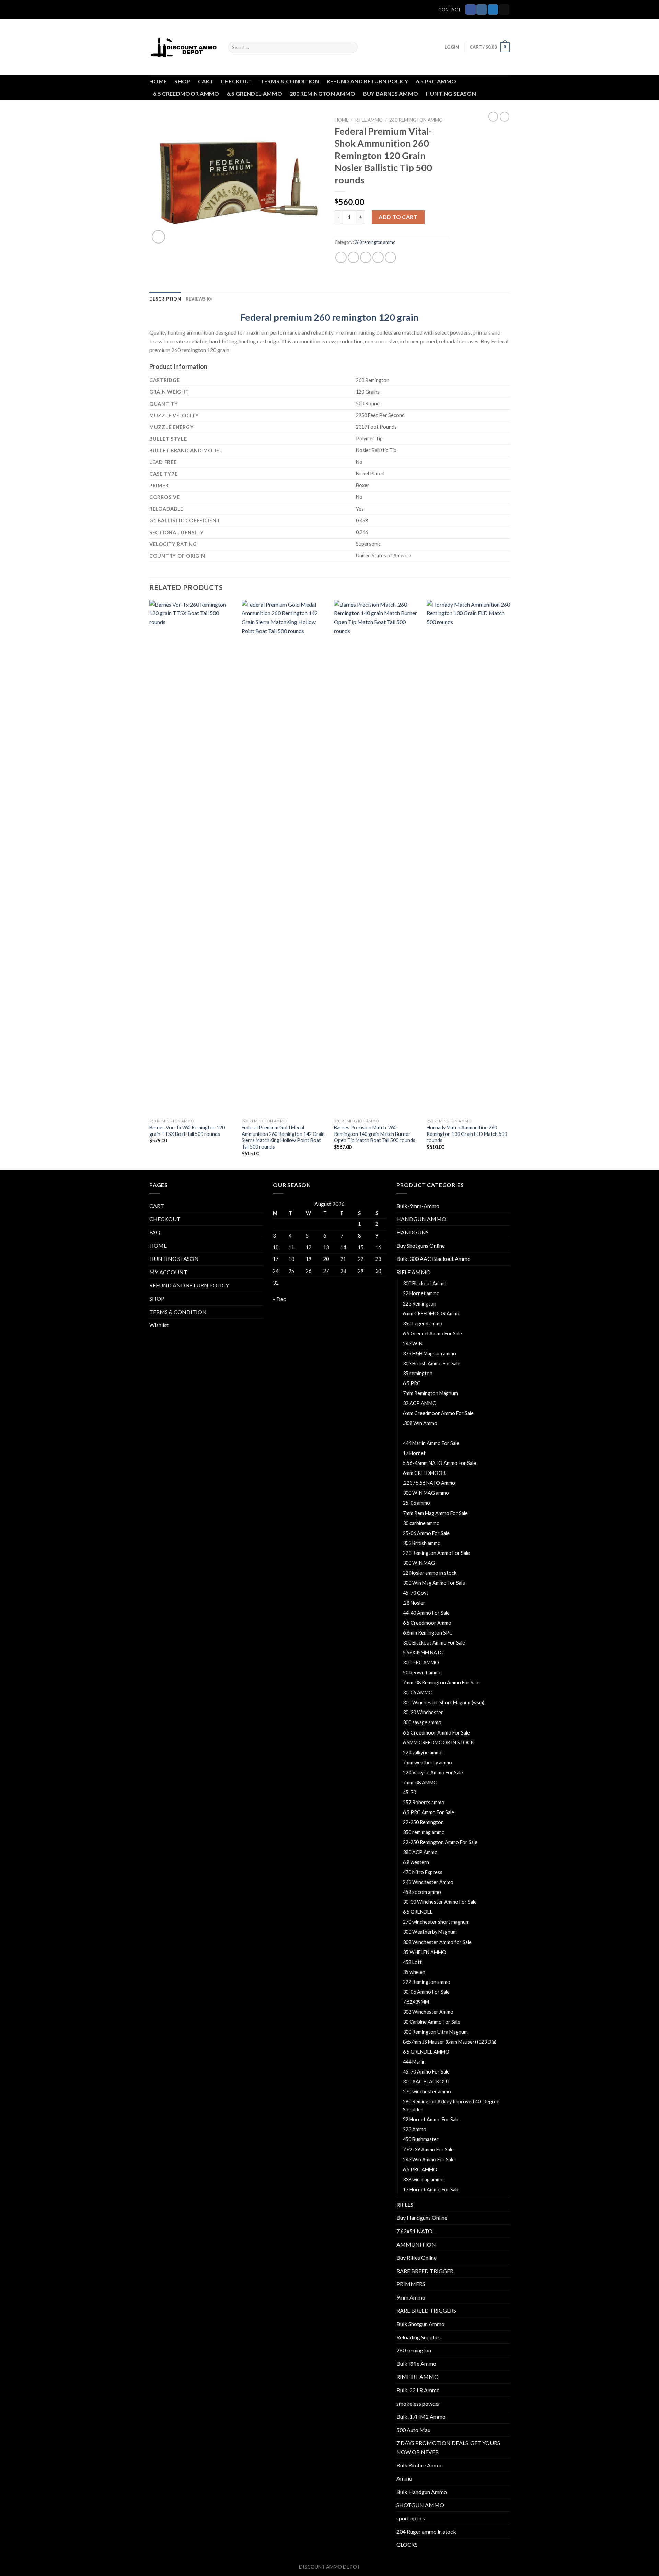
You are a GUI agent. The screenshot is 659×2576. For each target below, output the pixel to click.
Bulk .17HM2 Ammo (421, 2416)
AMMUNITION (416, 2244)
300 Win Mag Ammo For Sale (434, 1583)
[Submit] (351, 47)
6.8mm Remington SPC (428, 1633)
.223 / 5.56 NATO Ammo (429, 1483)
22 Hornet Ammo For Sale (431, 2119)
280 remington (414, 2350)
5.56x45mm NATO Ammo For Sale (440, 1463)
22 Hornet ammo (421, 1293)
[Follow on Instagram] (482, 10)
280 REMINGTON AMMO (323, 94)
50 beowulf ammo (422, 1673)
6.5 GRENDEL (418, 1912)
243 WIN (413, 1343)
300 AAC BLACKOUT (427, 2082)
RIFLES (405, 2205)
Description (165, 299)
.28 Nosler (414, 1603)
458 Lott (412, 1962)
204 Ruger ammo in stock (426, 2532)
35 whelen (414, 1972)
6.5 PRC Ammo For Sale (429, 1812)
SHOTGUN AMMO (420, 2505)
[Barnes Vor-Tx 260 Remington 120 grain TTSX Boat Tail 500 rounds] (192, 858)
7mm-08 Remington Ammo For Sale (441, 1682)
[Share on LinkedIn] (390, 257)
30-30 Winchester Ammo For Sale (440, 1902)
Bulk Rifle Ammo (416, 2364)
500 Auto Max (413, 2430)
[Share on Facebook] (341, 257)
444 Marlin (414, 2062)
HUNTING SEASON (451, 94)
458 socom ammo (422, 1892)
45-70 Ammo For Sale (426, 2072)
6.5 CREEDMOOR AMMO (186, 94)
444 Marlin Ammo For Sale (431, 1443)
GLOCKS (407, 2545)
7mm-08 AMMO (420, 1782)
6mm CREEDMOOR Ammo (432, 1314)
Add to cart (398, 217)
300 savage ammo (422, 1722)
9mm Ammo (411, 2297)
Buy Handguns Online (422, 2218)
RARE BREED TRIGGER (425, 2271)
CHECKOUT (237, 81)
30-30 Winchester (423, 1712)
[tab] (165, 299)
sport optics (411, 2518)
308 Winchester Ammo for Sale (437, 1942)
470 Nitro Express (423, 1872)
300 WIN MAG (419, 1563)
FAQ (155, 1232)
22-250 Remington (423, 1822)
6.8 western (416, 1862)
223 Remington (420, 1304)
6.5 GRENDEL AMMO (255, 94)
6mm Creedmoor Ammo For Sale (438, 1413)
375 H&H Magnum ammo (430, 1353)
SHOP (182, 81)
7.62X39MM (416, 2002)
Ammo (404, 2478)
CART (206, 81)
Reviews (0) (199, 299)
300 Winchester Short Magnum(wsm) (444, 1702)
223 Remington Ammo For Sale (436, 1553)
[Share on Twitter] (353, 257)
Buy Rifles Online (417, 2257)
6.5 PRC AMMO (436, 81)
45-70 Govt (416, 1593)
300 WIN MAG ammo (426, 1493)
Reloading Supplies (419, 2337)
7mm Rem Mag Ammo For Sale (435, 1513)
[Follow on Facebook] (471, 10)
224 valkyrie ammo (423, 1753)
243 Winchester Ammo (428, 1882)
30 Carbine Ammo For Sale (432, 2022)
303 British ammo (422, 1543)
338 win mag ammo (423, 2179)
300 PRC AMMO (421, 1663)
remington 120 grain (375, 317)
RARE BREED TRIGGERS (426, 2310)
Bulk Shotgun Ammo (420, 2324)
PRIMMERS (411, 2284)
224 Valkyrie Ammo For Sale (433, 1772)
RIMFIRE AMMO (418, 2377)
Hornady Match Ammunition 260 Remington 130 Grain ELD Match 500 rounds (467, 1134)
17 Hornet (414, 1453)
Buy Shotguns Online (421, 1246)
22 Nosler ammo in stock (430, 1573)
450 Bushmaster (421, 2139)
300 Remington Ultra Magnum (435, 2032)
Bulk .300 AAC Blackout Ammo (433, 1259)
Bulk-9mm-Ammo (418, 1206)
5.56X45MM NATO (423, 1653)
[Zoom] (158, 237)
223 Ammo (415, 2129)
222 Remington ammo (427, 1982)
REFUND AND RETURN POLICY (368, 81)
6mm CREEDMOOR (424, 1473)
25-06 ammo (417, 1503)
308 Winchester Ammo (428, 2012)
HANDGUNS (413, 1232)
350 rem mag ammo (424, 1832)
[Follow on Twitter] (493, 10)
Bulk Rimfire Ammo (420, 2465)
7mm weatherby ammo (427, 1762)
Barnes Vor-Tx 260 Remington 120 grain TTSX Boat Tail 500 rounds (187, 1131)
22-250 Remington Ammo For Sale (441, 1842)
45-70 (409, 1792)
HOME (158, 81)
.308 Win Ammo (420, 1423)
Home (342, 120)
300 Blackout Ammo (425, 1283)
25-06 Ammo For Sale (426, 1533)
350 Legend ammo (423, 1324)
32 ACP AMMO (420, 1403)
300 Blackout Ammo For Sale (434, 1643)
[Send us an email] (504, 10)
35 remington (418, 1373)
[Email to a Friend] (366, 257)
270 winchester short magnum (436, 1922)
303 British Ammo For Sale (432, 1363)
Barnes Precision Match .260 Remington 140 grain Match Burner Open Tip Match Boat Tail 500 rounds (375, 1134)
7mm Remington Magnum (430, 1393)
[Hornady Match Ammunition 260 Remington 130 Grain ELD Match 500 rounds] (469, 858)
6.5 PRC (412, 1383)
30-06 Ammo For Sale (426, 1992)
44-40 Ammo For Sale (426, 1613)
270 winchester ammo (427, 2092)
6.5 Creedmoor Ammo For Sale (436, 1733)
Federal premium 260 (285, 317)
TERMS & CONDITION (290, 81)
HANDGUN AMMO (421, 1219)
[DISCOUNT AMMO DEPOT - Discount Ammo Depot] (184, 47)
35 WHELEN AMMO (425, 1952)
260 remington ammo (416, 120)
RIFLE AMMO (369, 120)
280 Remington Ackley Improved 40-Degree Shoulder (451, 2105)
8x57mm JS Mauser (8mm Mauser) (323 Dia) (450, 2042)
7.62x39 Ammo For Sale (428, 2150)
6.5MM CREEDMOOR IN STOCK (438, 1743)
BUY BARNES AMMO (391, 94)
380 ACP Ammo (420, 1852)
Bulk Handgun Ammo (422, 2492)
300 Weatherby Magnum (430, 1932)
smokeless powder (418, 2403)
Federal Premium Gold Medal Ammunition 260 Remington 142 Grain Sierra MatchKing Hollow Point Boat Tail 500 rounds (283, 1137)
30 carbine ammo (421, 1523)
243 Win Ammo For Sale (429, 2160)
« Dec (279, 1299)
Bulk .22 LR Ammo (418, 2390)
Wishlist (159, 1325)
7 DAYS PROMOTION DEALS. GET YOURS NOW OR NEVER (448, 2447)
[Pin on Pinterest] (378, 257)
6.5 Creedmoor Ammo (427, 1623)
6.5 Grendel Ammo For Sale (432, 1334)
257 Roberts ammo (424, 1802)
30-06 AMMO (418, 1692)
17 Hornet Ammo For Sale (431, 2189)
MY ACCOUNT (168, 1272)
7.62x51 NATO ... (417, 2231)
